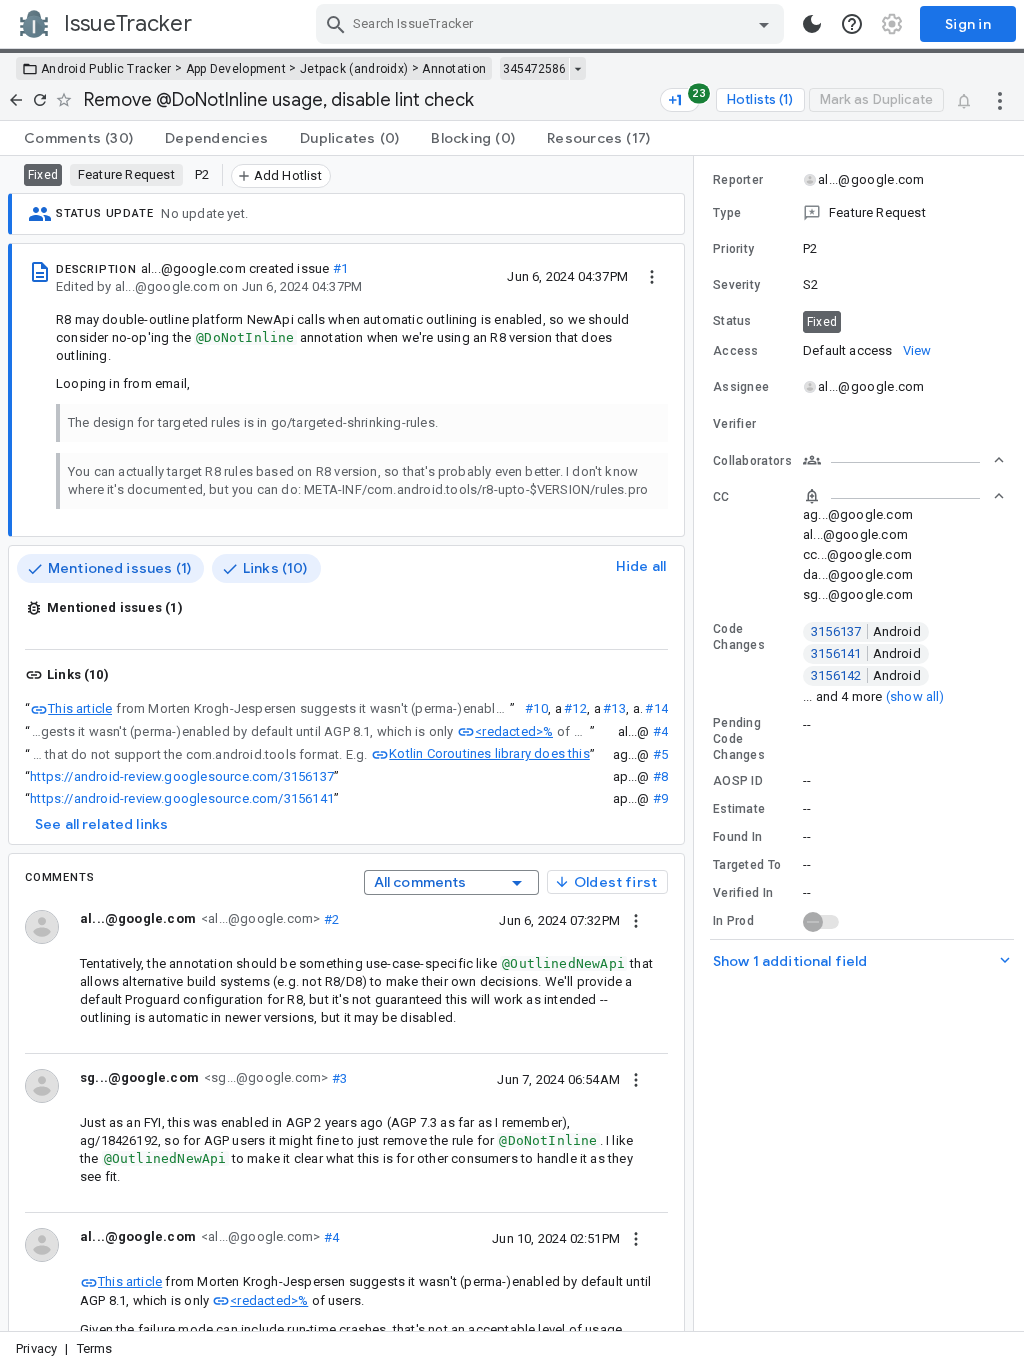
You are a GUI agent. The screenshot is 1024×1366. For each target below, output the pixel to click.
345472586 (534, 69)
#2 (329, 918)
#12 (575, 708)
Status (732, 321)
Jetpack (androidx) (354, 69)
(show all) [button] (915, 696)
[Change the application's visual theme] (812, 24)
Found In (737, 837)
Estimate (739, 809)
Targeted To (747, 865)
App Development (236, 69)
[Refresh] (40, 100)
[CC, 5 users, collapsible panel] (904, 496)
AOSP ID (738, 781)
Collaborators (752, 461)
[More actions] (1000, 100)
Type (727, 213)
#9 (660, 798)
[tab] (78, 138)
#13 (614, 708)
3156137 (866, 631)
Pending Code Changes (739, 739)
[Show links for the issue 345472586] (577, 69)
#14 (656, 708)
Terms (95, 1348)
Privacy (36, 1348)
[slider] (697, 743)
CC (721, 497)
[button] (859, 213)
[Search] (336, 24)
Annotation (454, 69)
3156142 (866, 675)
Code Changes (739, 637)
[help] (852, 24)
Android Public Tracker (106, 69)
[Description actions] (652, 276)
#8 (660, 776)
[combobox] (552, 24)
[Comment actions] (636, 920)
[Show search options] (764, 24)
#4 (660, 731)
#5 (660, 754)
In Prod (733, 921)
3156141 (866, 653)
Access (736, 351)
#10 (536, 708)
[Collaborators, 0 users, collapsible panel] (904, 460)
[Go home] (16, 100)
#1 (340, 268)
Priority (733, 249)
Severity (736, 285)
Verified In (743, 893)
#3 (337, 1077)
